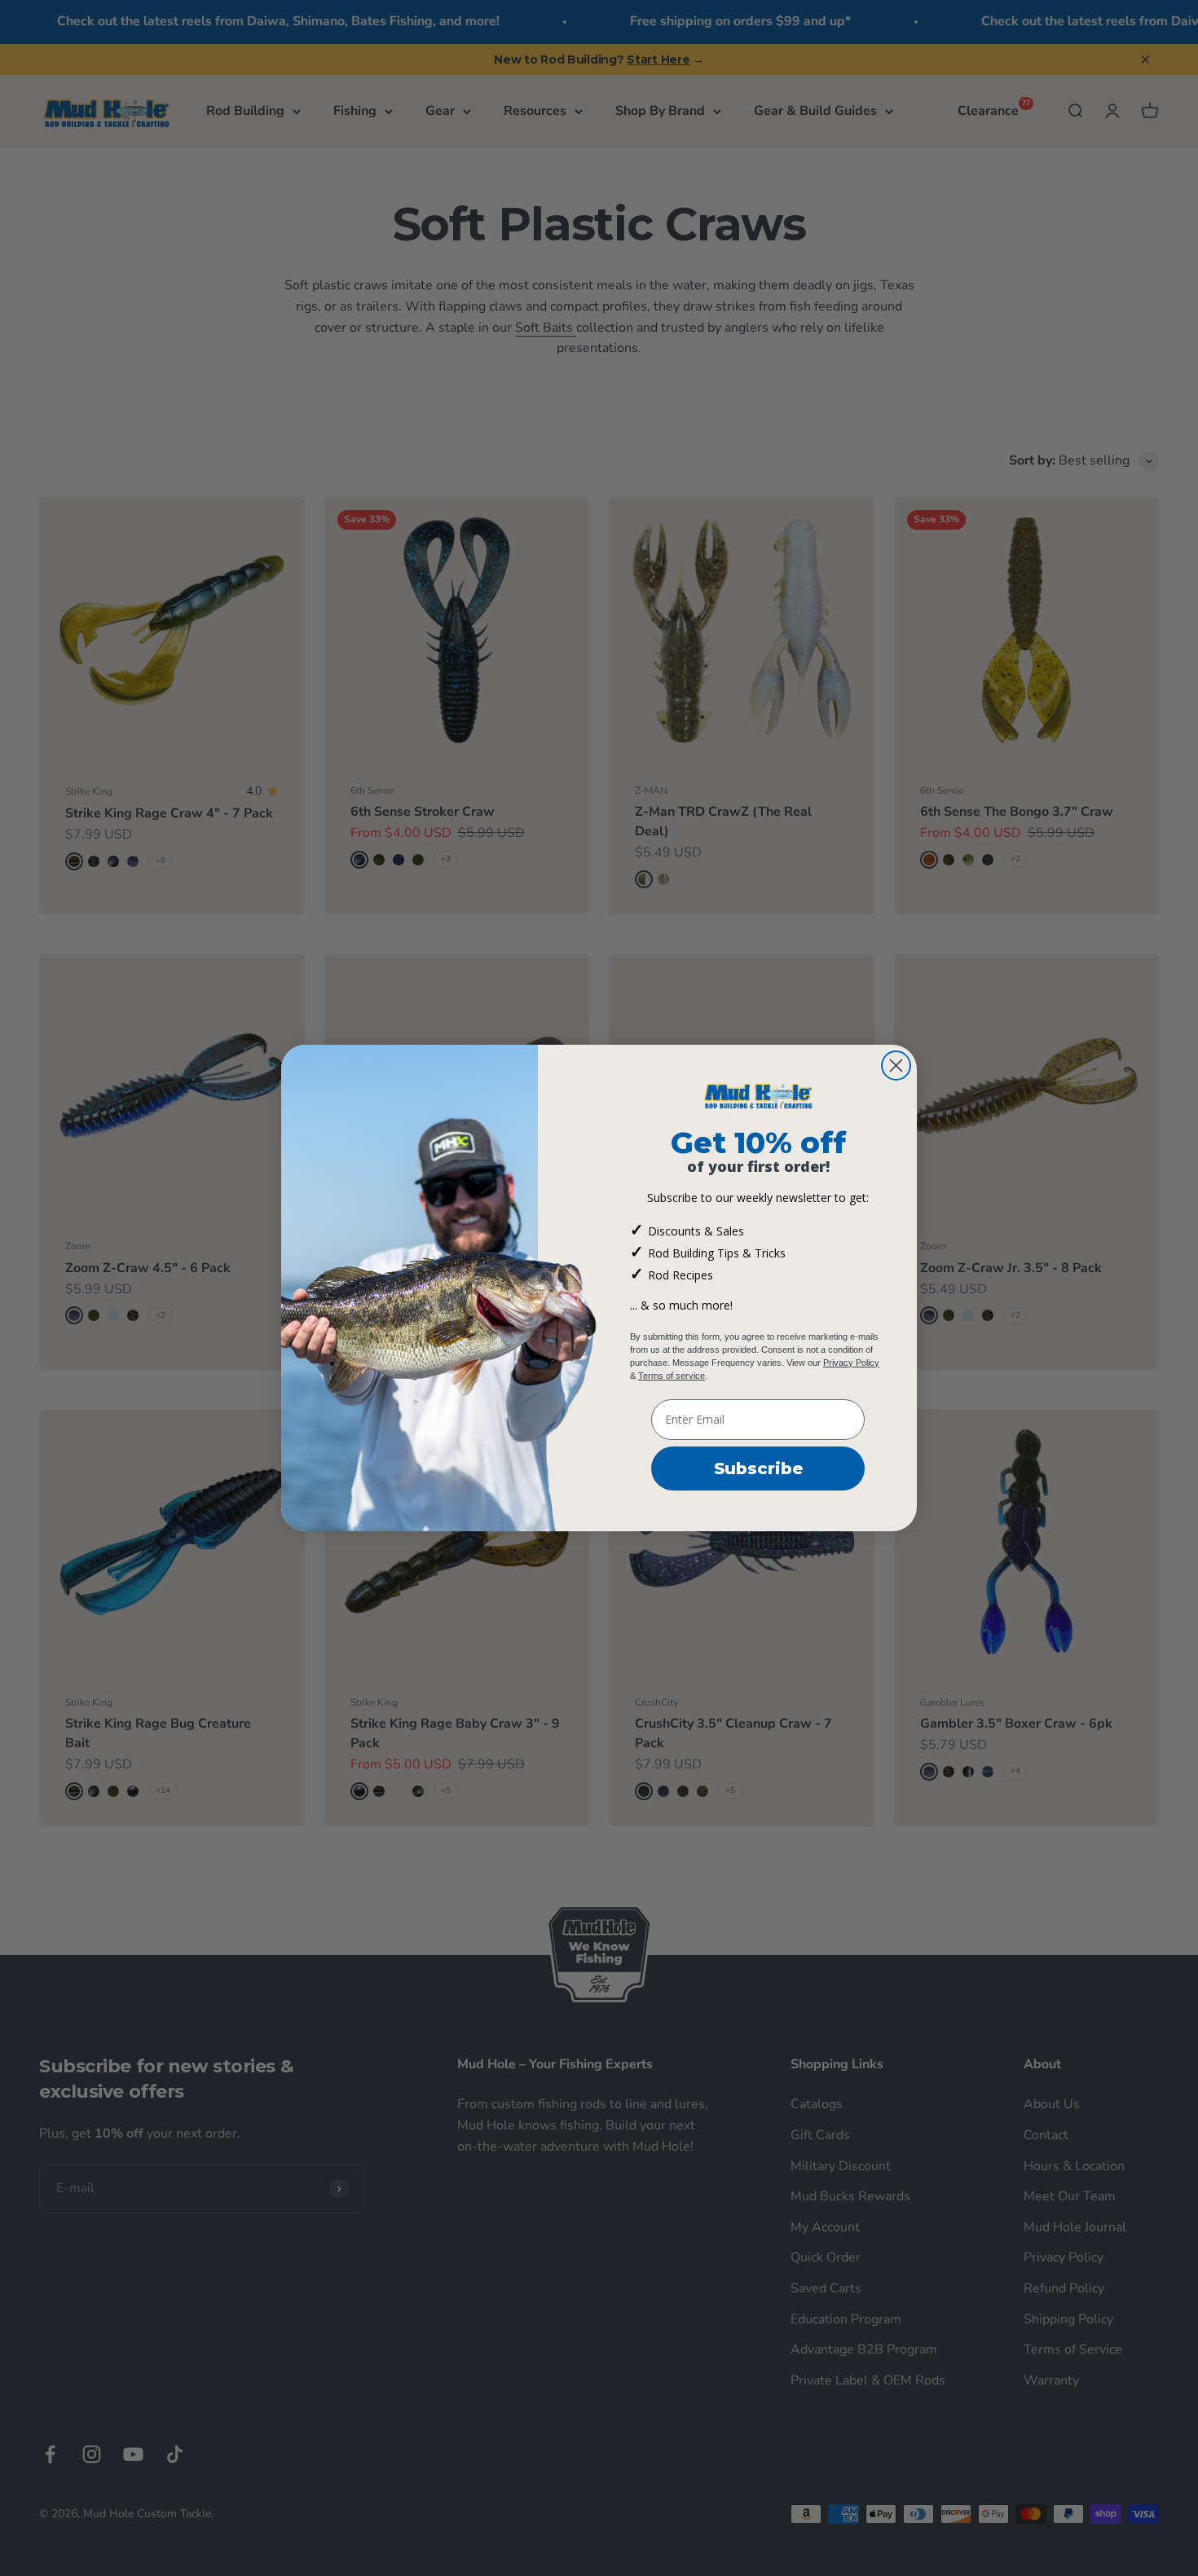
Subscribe (758, 1469)
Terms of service (672, 1376)
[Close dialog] (896, 1066)
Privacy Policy (851, 1363)
